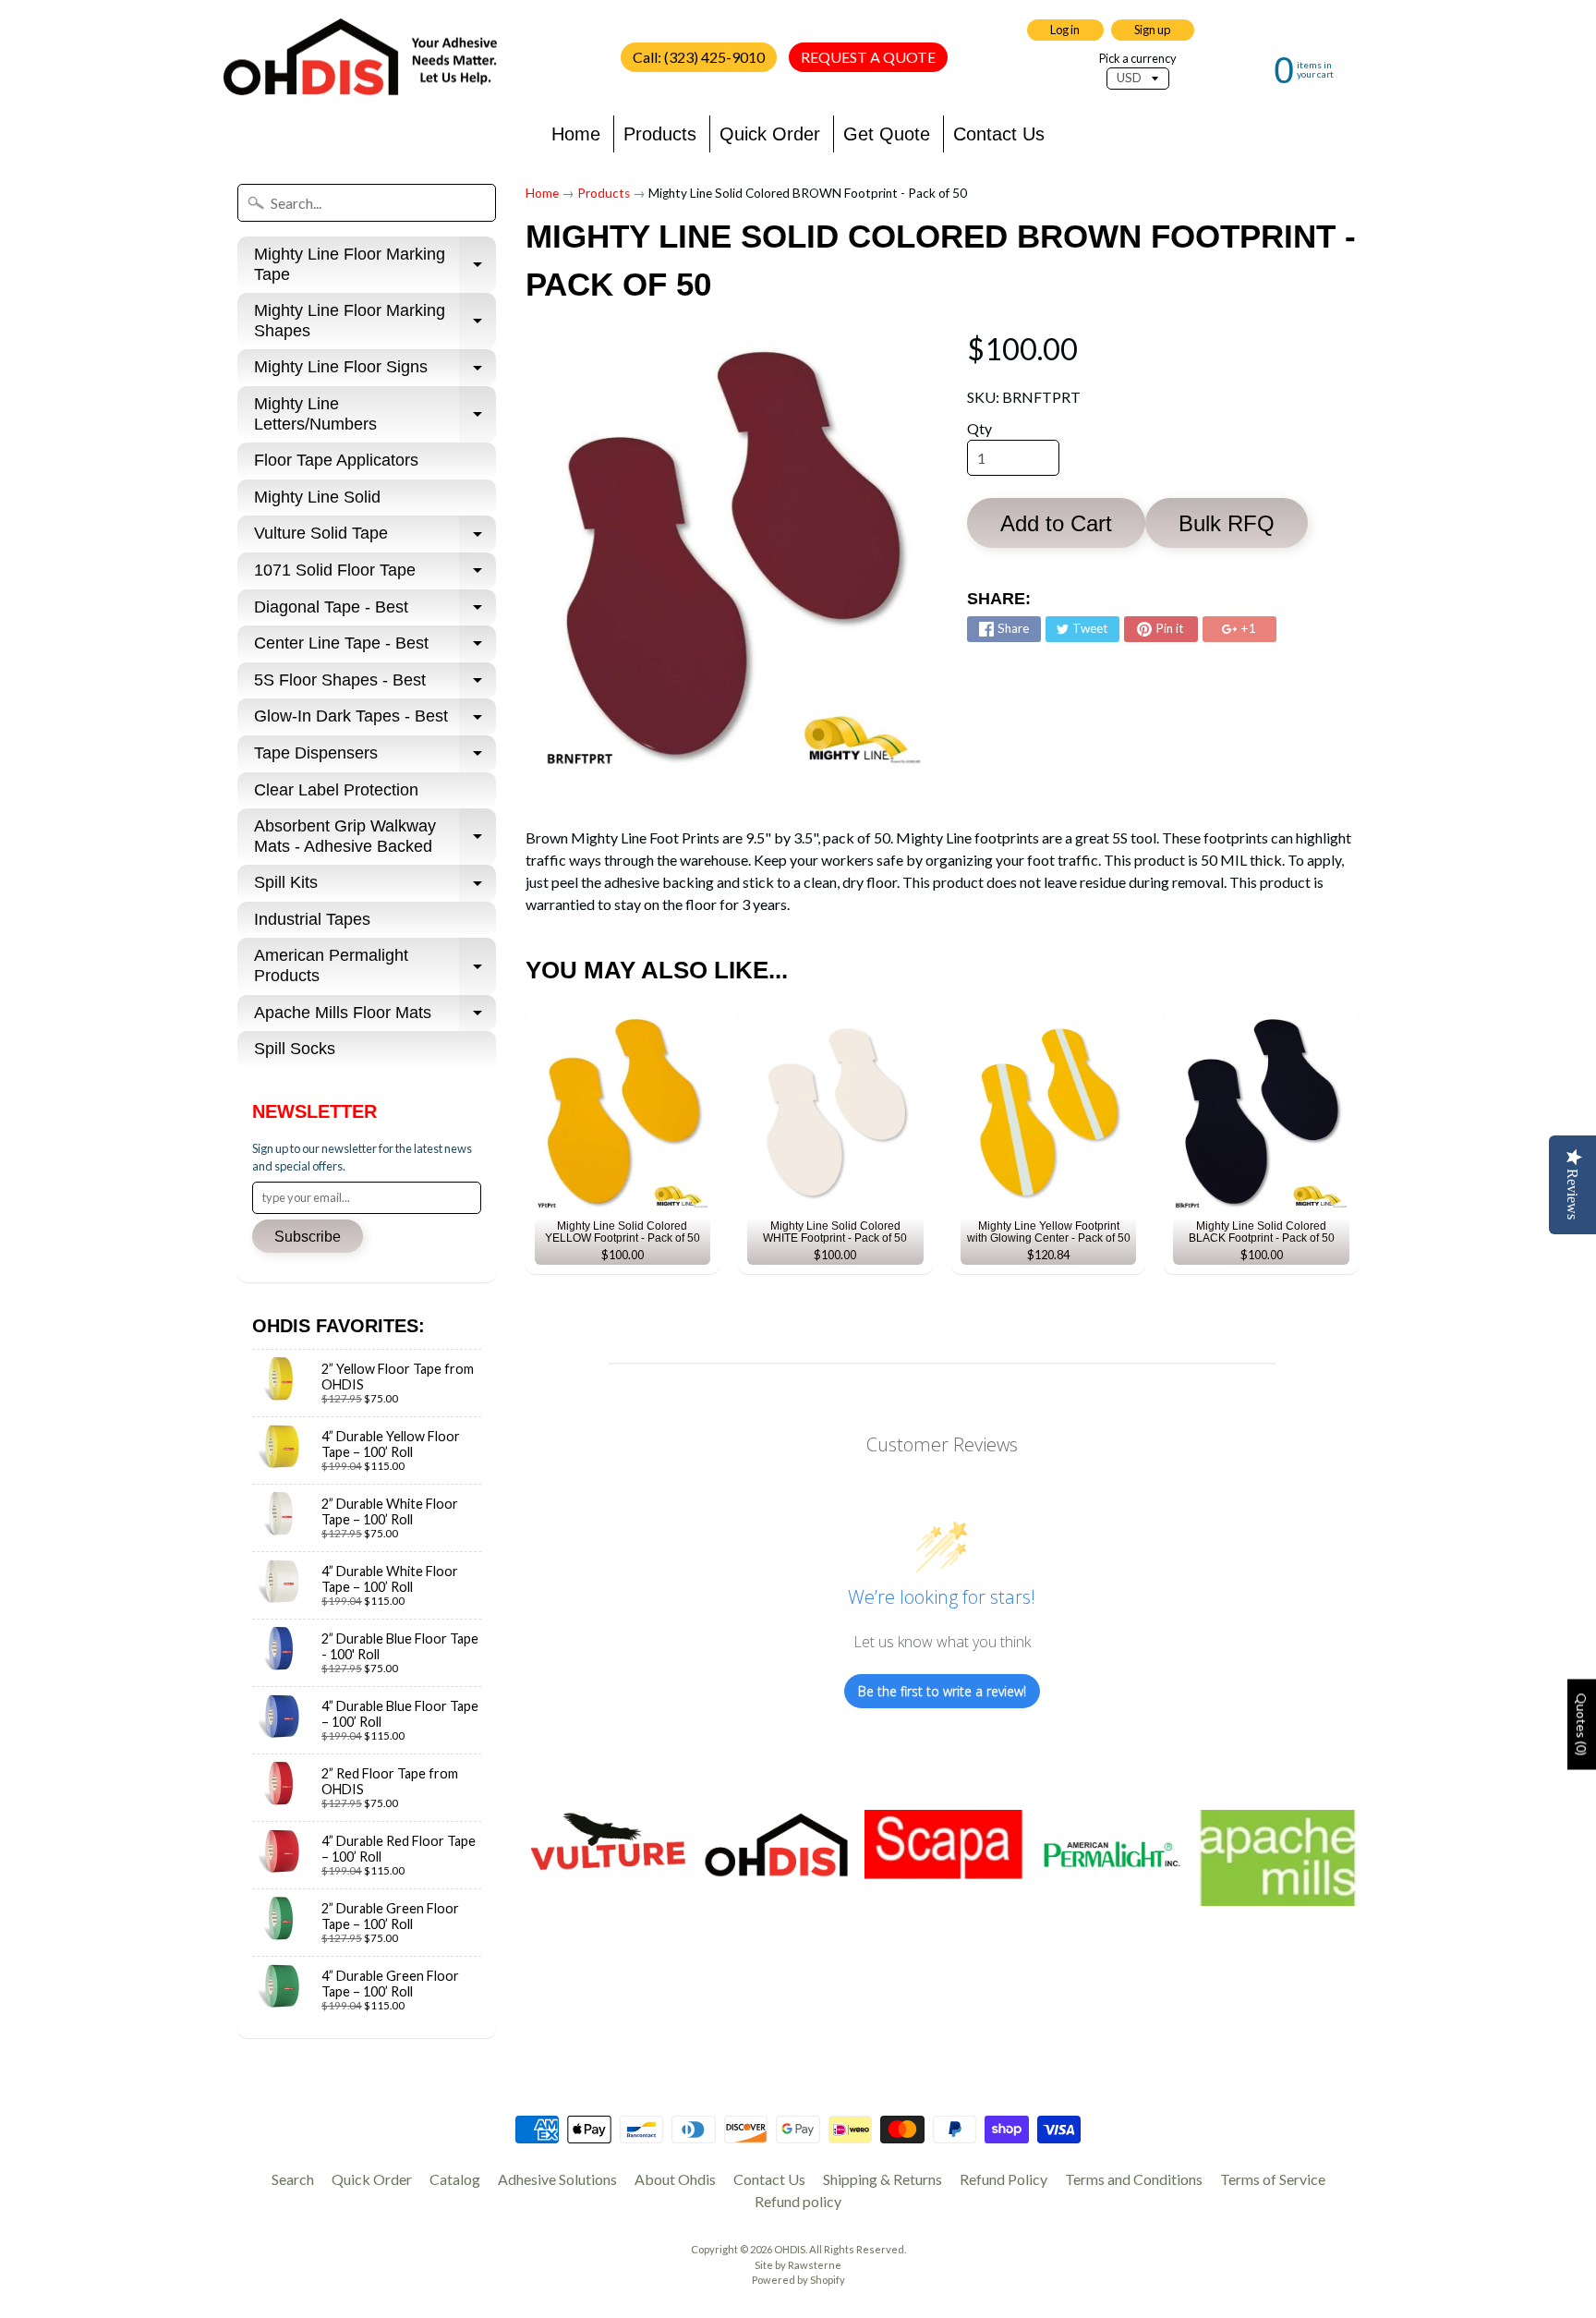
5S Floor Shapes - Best (375, 685)
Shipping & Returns (883, 2179)
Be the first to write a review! (942, 1691)
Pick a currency (1138, 59)
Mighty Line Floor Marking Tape (375, 265)
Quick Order (770, 134)
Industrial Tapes (312, 919)
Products (660, 134)
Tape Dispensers (375, 758)
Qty (979, 428)
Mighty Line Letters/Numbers (375, 415)
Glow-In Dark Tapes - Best (375, 721)
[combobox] (367, 203)
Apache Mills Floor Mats (375, 1018)
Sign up (1152, 30)
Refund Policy (1004, 2179)
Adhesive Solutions (557, 2179)
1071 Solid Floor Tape (375, 575)
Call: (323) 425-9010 (699, 57)
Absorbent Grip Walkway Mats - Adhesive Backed (375, 837)
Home (576, 134)
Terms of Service (1273, 2179)
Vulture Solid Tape (375, 538)
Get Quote (887, 134)
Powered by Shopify (798, 2280)
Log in (1065, 30)
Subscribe (308, 1237)
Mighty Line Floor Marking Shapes (375, 322)
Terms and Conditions (1134, 2179)
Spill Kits (375, 887)
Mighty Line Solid (317, 497)
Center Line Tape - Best (375, 648)
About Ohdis (675, 2179)
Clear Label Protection (336, 790)
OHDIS (790, 2249)
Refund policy (798, 2201)
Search (293, 2179)
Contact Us (999, 134)
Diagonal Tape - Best (375, 612)
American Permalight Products (375, 966)
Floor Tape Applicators (336, 460)
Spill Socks (295, 1049)
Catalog (455, 2179)
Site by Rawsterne (798, 2265)
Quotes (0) (1582, 1724)
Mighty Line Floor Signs (375, 372)
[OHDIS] (360, 58)
